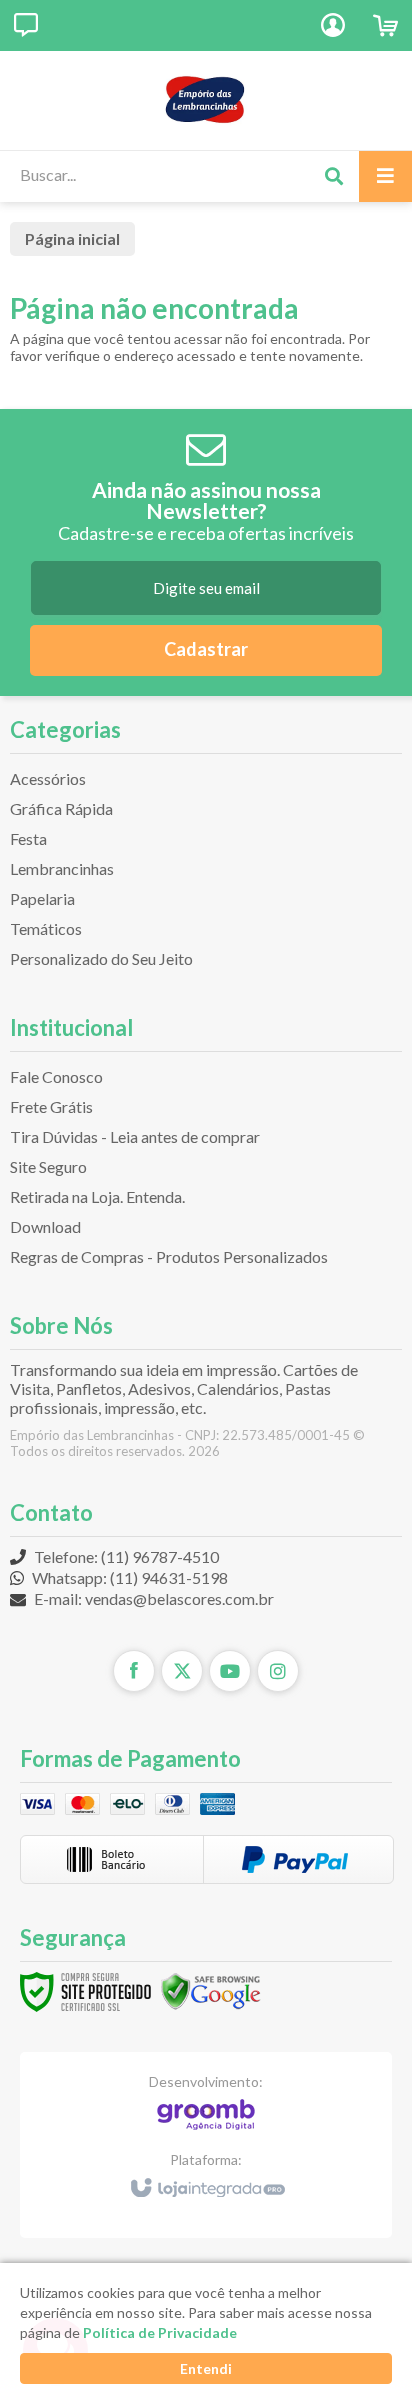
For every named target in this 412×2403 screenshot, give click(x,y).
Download (45, 1226)
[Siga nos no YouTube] (230, 1671)
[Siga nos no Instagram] (278, 1671)
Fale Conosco (56, 1076)
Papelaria (42, 898)
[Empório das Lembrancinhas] (206, 100)
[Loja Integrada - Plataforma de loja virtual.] (206, 2179)
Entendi (206, 2368)
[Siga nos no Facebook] (134, 1671)
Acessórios (48, 778)
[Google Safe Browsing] (211, 1990)
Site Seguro (48, 1166)
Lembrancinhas (62, 868)
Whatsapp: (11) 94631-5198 (128, 1577)
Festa (28, 838)
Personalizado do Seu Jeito (101, 958)
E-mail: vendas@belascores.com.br (152, 1598)
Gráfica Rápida (61, 808)
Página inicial (72, 238)
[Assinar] (206, 650)
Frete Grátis (51, 1106)
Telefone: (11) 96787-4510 (125, 1556)
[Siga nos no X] (182, 1671)
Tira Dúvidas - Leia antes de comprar (135, 1136)
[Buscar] (333, 176)
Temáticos (46, 928)
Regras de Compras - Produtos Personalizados (169, 1256)
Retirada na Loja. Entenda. (97, 1196)
